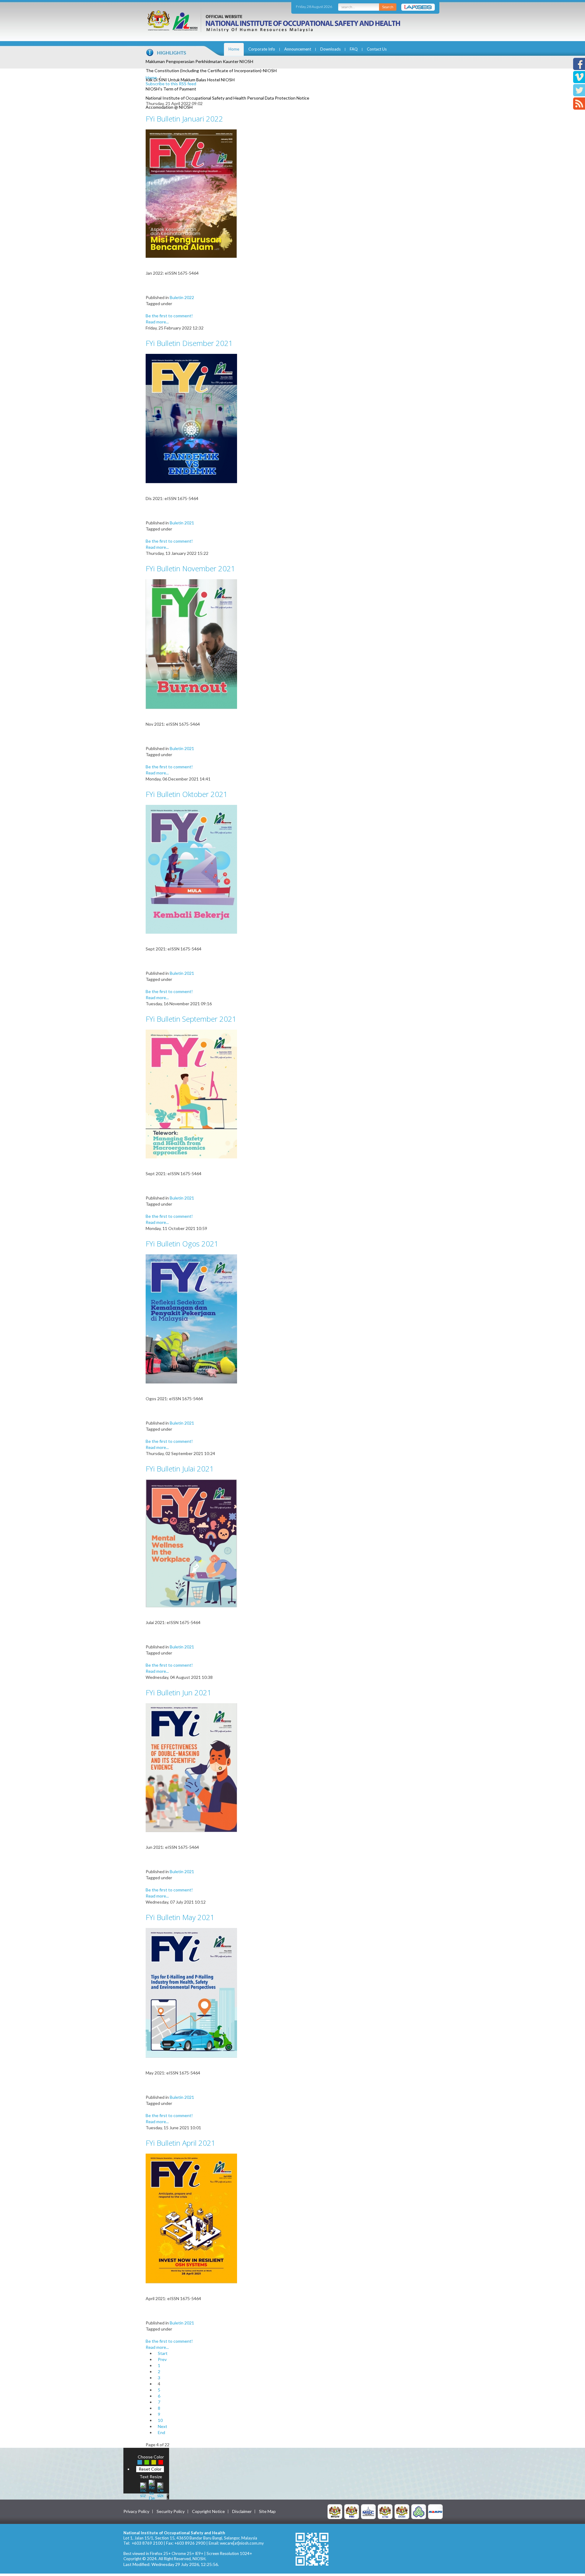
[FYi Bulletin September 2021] (191, 1093)
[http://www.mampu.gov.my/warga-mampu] (435, 2511)
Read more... (157, 322)
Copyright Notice (208, 2511)
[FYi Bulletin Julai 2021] (191, 1543)
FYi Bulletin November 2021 (190, 568)
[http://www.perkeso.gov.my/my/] (419, 2511)
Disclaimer (242, 2511)
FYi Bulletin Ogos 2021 (182, 1244)
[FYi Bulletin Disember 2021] (191, 418)
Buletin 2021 (182, 523)
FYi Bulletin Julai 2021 (180, 1469)
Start (163, 2353)
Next (163, 2426)
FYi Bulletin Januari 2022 (184, 119)
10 (160, 2420)
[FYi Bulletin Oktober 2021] (191, 869)
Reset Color (150, 2469)
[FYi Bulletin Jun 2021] (191, 1767)
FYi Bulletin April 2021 (181, 2143)
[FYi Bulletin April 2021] (191, 2218)
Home (234, 49)
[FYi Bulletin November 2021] (191, 644)
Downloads (330, 49)
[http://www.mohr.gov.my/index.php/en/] (385, 2511)
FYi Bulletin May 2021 (180, 1917)
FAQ (354, 49)
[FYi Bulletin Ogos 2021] (191, 1318)
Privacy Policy (136, 2511)
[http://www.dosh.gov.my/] (402, 2511)
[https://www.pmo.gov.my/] (352, 2511)
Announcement (298, 49)
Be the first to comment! (169, 316)
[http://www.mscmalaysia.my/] (368, 2511)
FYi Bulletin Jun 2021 (179, 1692)
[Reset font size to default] (152, 2489)
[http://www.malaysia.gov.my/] (335, 2511)
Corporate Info (262, 49)
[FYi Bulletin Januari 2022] (191, 193)
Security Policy (171, 2511)
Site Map (267, 2511)
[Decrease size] (160, 2489)
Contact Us (377, 49)
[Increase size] (143, 2489)
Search (388, 7)
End (161, 2432)
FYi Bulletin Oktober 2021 (187, 794)
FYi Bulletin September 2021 (191, 1019)
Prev (162, 2359)
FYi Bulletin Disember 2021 (189, 343)
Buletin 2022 (182, 297)
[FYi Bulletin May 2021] (191, 1992)
